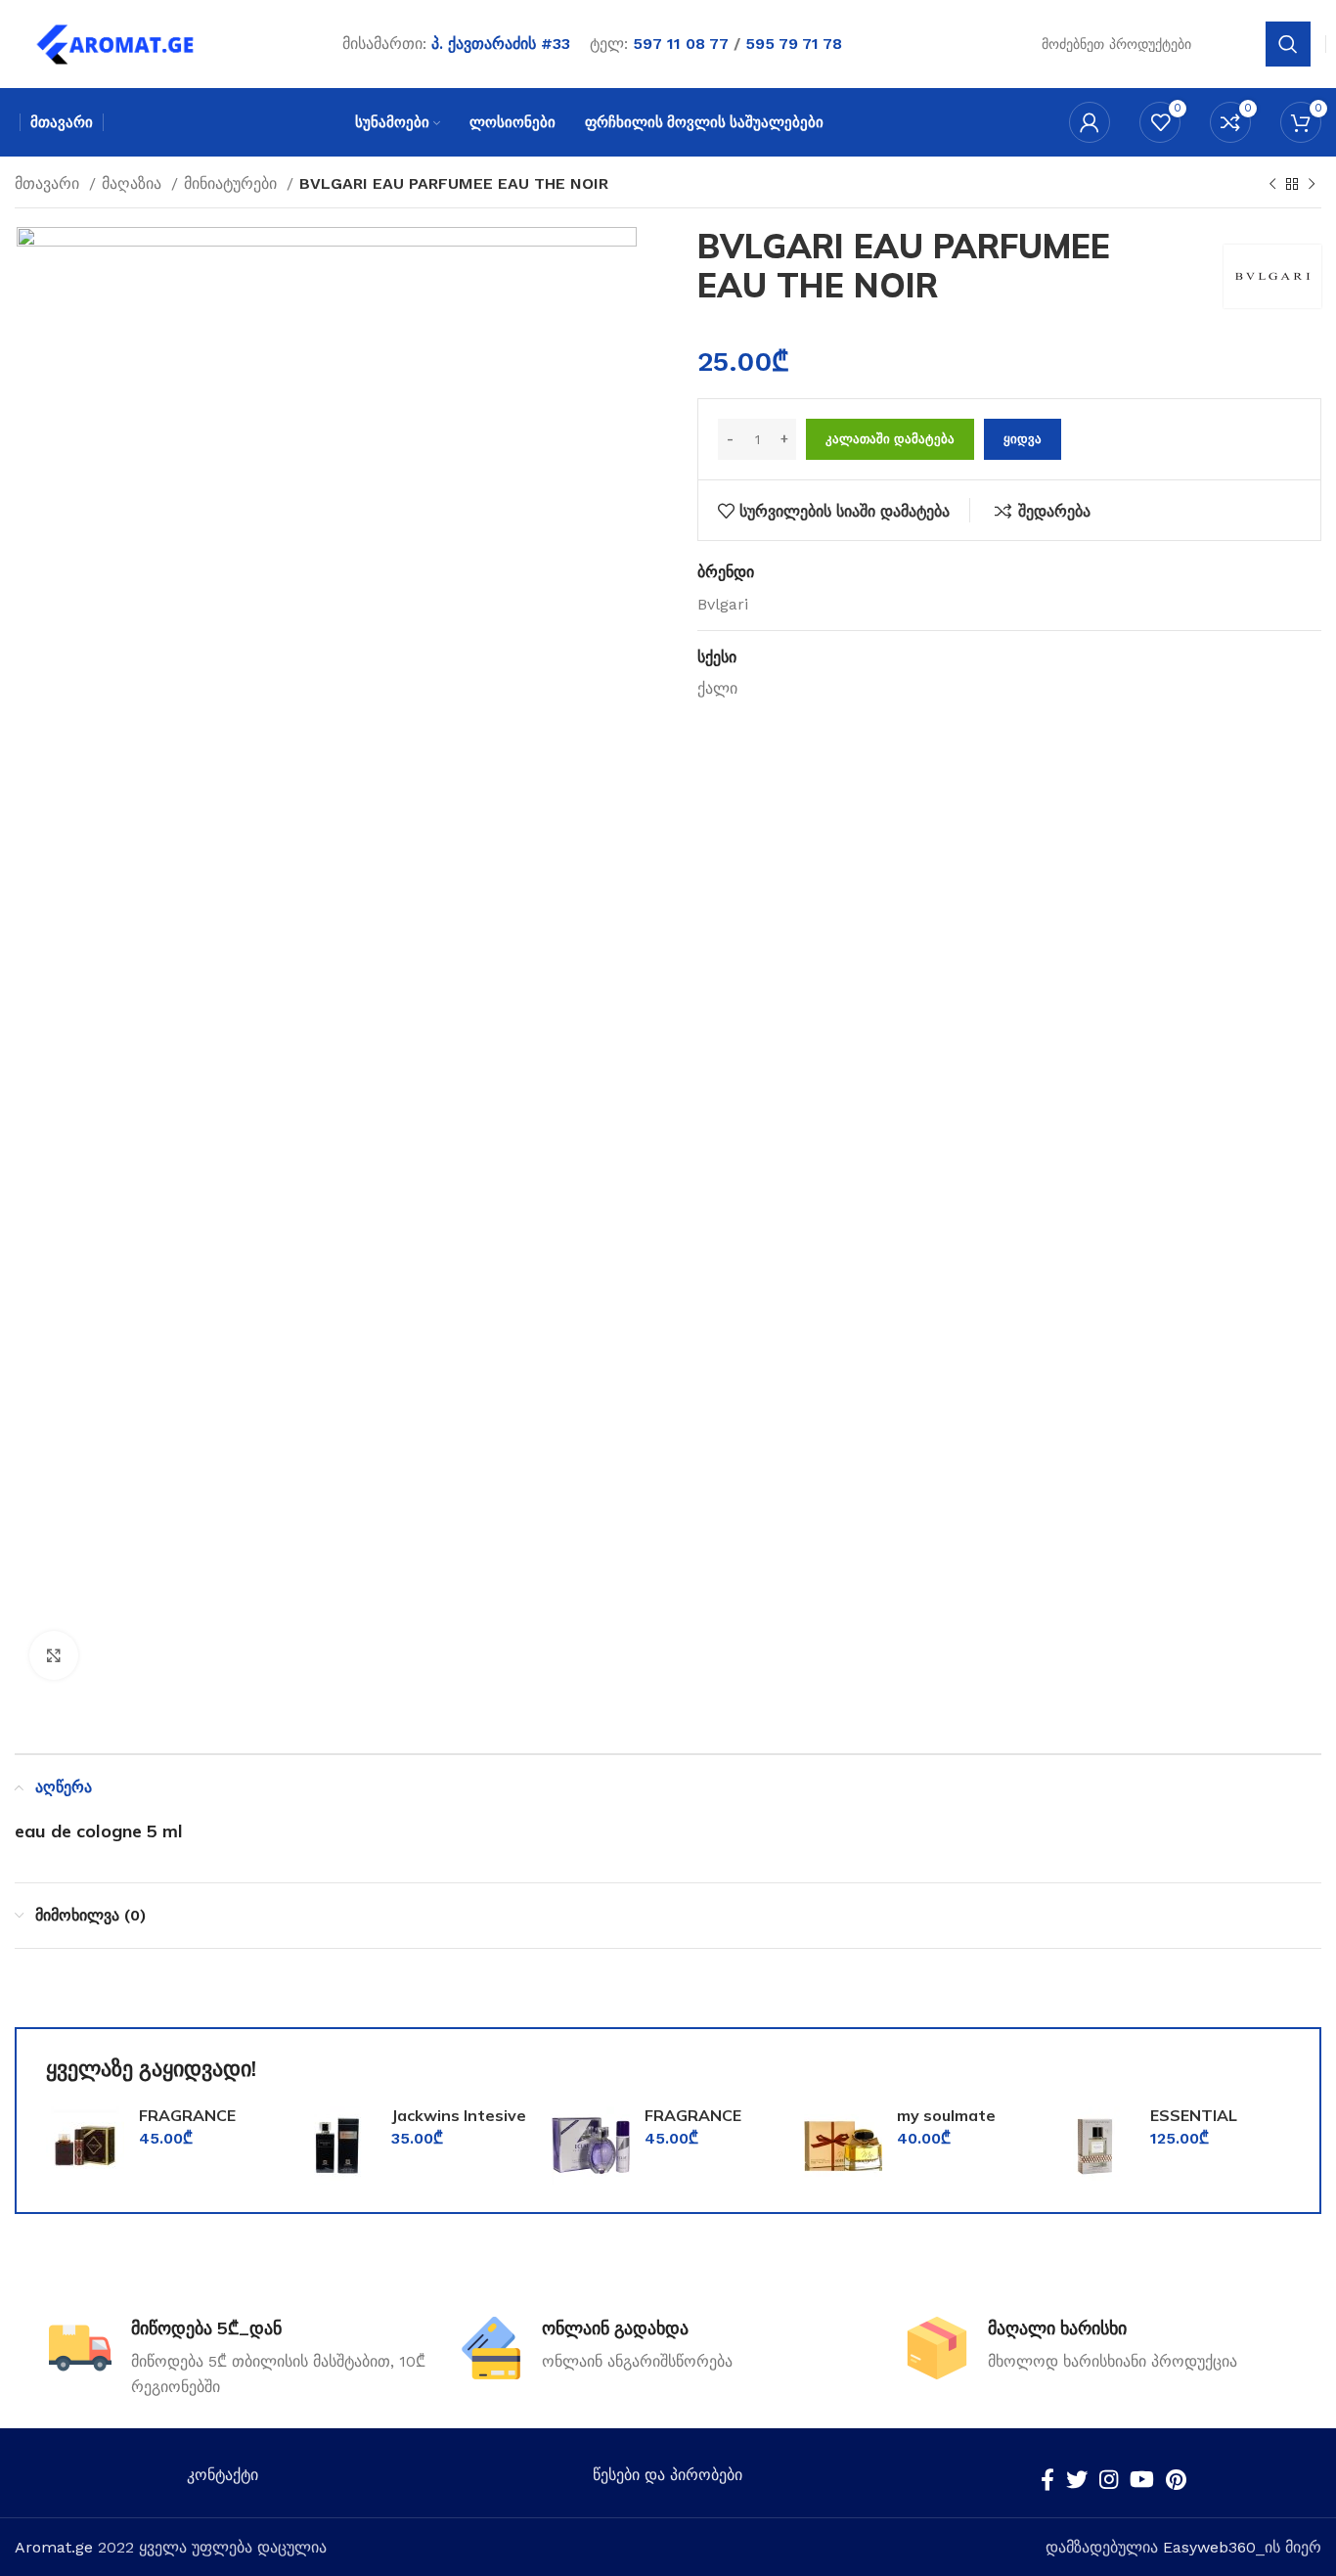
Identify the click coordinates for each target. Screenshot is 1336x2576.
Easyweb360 (1209, 2547)
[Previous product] (1272, 185)
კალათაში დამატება (890, 439)
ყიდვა (1023, 439)
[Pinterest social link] (1176, 2479)
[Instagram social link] (1109, 2479)
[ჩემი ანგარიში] (1090, 122)
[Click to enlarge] (54, 1655)
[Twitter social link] (1077, 2479)
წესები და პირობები (668, 2475)
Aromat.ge (54, 2547)
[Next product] (1312, 185)
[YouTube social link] (1142, 2479)
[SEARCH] (1288, 44)
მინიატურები (233, 183)
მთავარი (49, 183)
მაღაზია (134, 183)
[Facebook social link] (1047, 2479)
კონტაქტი (223, 2475)
